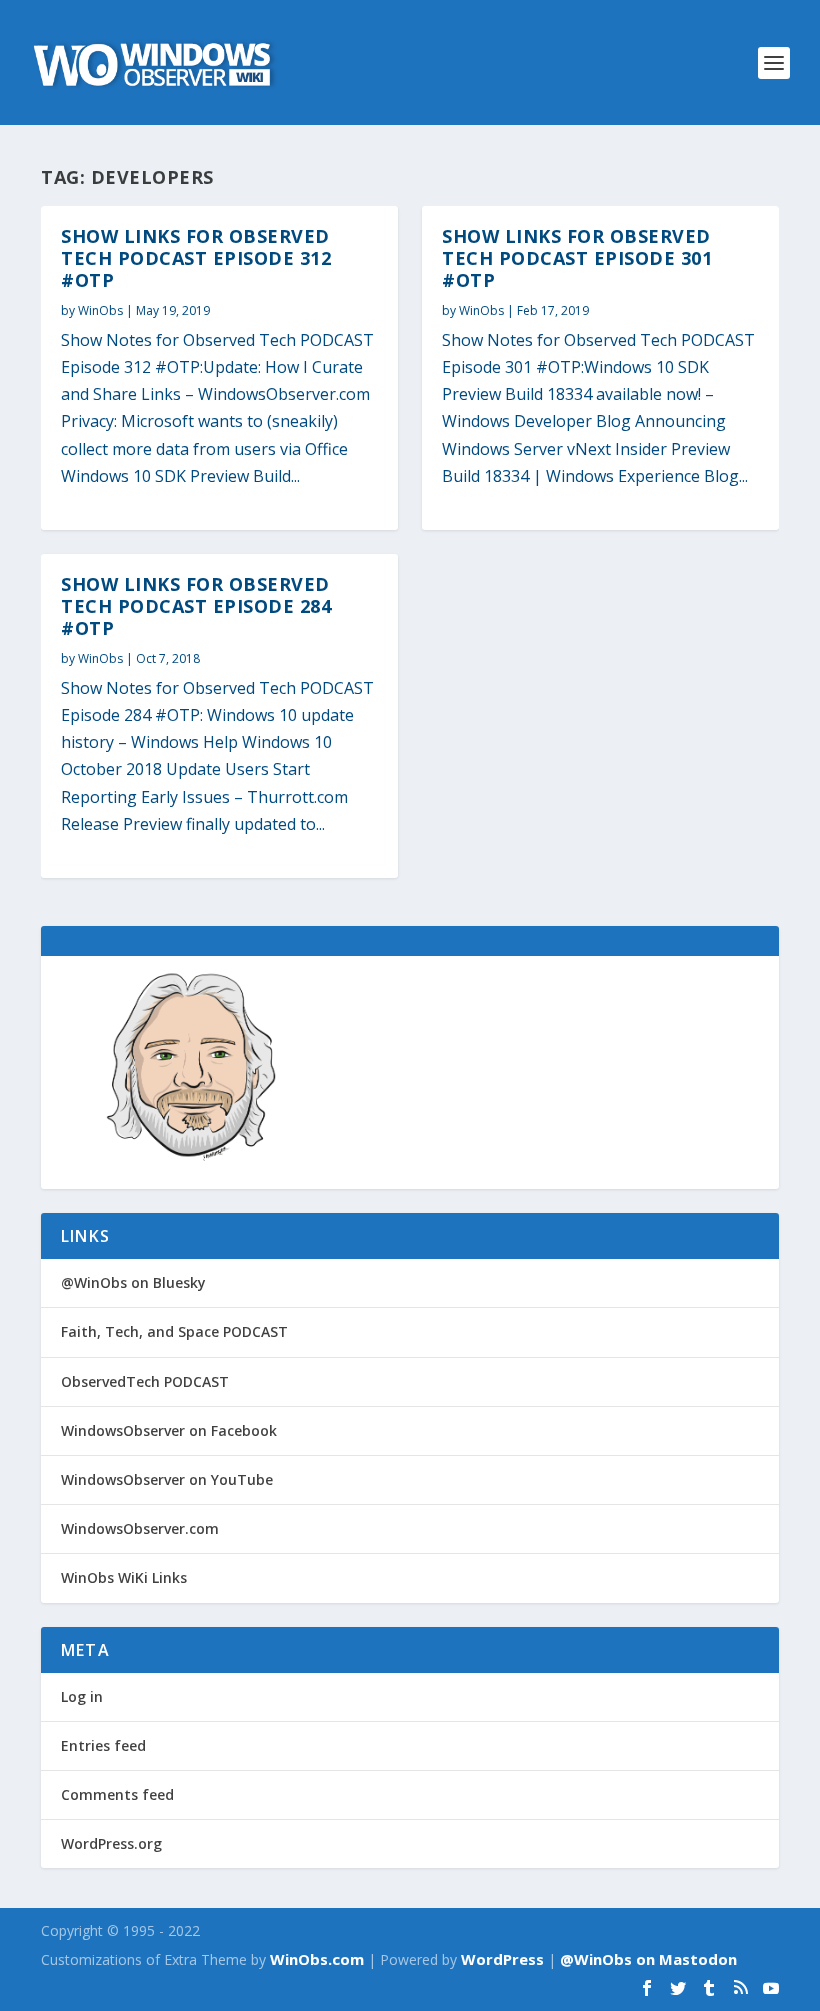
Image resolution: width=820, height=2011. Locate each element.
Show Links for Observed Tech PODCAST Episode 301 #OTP (577, 258)
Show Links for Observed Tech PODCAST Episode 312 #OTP (196, 258)
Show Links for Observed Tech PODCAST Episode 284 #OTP (196, 606)
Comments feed (117, 1794)
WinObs (100, 310)
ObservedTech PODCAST (145, 1381)
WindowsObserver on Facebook (169, 1430)
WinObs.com (317, 1959)
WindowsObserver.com (140, 1528)
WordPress (502, 1959)
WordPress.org (111, 1843)
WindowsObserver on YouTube (167, 1479)
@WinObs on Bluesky (133, 1282)
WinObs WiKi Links (124, 1577)
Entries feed (103, 1745)
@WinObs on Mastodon (648, 1959)
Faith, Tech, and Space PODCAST (174, 1331)
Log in (82, 1696)
